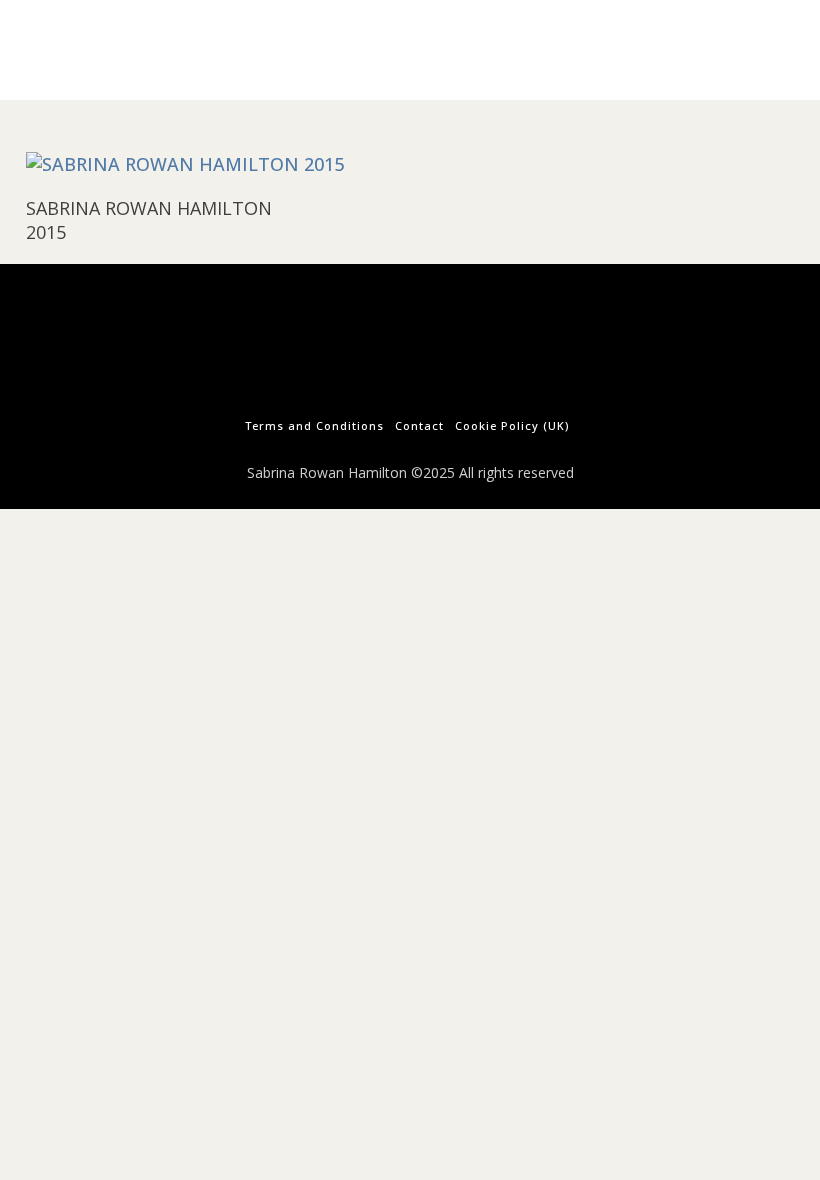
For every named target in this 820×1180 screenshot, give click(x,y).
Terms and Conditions (314, 425)
